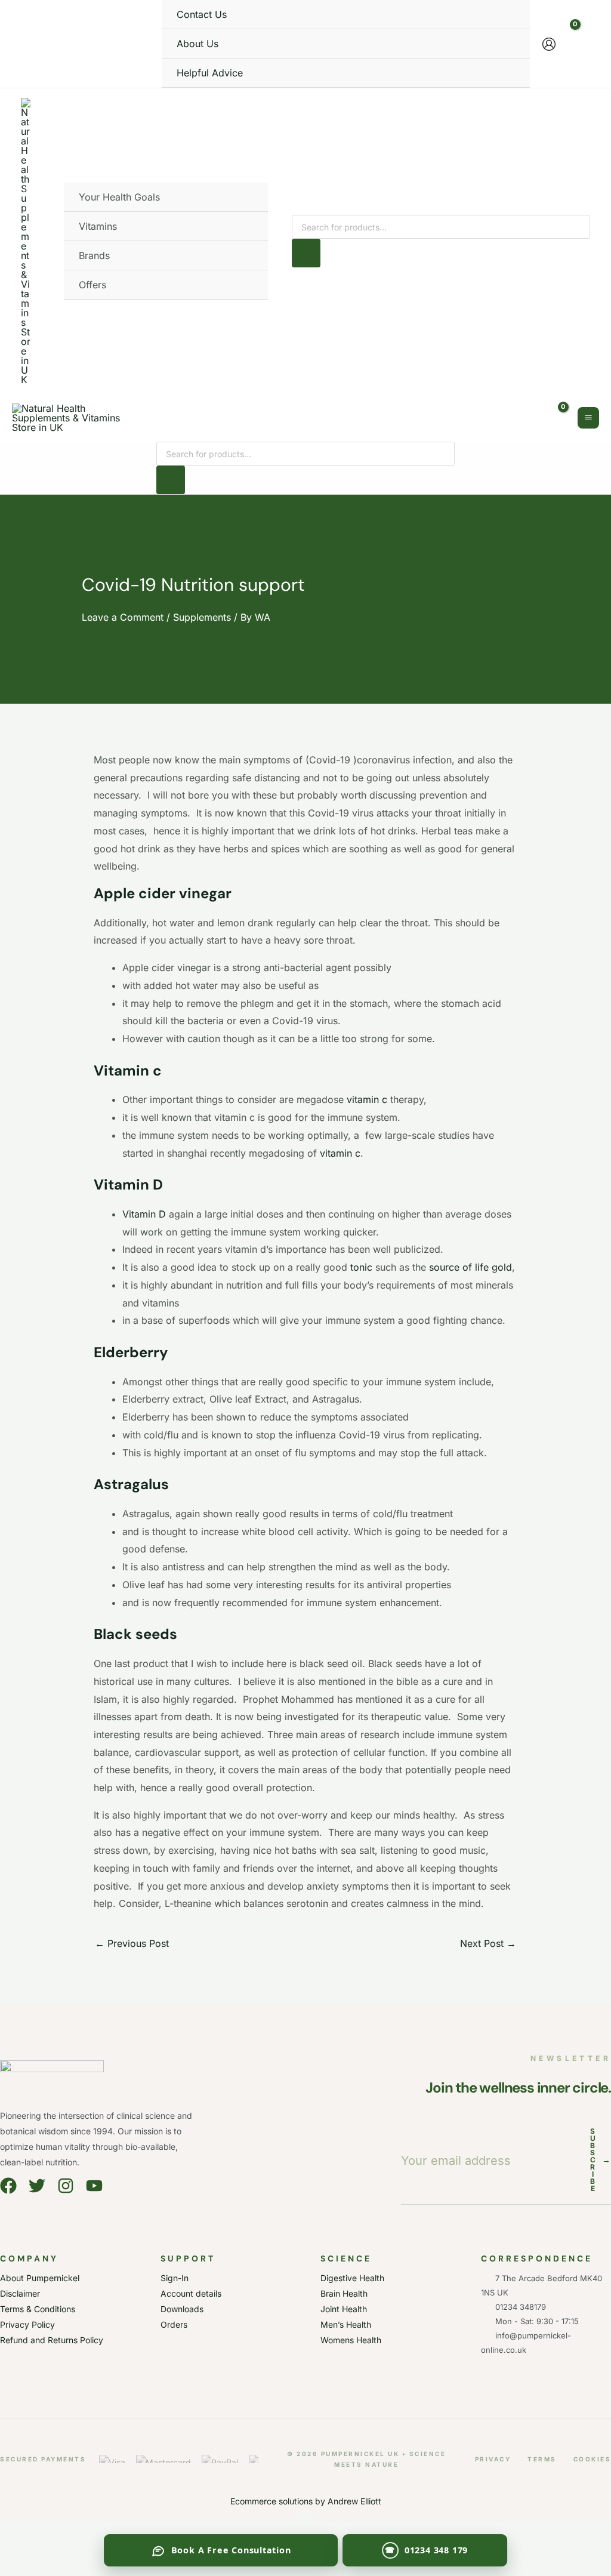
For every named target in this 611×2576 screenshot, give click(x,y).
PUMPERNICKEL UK (360, 2454)
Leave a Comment (123, 617)
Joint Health (344, 2309)
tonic (361, 1267)
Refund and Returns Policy (52, 2340)
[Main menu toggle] (588, 418)
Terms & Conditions (38, 2309)
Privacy (493, 2459)
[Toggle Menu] (243, 197)
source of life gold (470, 1267)
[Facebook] (8, 2186)
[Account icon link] (549, 44)
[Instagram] (66, 2186)
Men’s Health (346, 2324)
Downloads (182, 2309)
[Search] (306, 253)
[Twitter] (37, 2186)
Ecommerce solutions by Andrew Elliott (306, 2501)
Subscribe (601, 2160)
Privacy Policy (27, 2324)
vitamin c (367, 1099)
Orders (174, 2324)
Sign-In (175, 2278)
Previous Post (132, 1943)
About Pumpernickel (40, 2278)
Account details (191, 2293)
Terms (542, 2459)
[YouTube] (94, 2186)
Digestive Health (352, 2278)
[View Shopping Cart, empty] (579, 44)
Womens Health (351, 2340)
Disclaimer (20, 2293)
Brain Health (344, 2293)
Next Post (488, 1943)
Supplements (202, 617)
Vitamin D (144, 1214)
